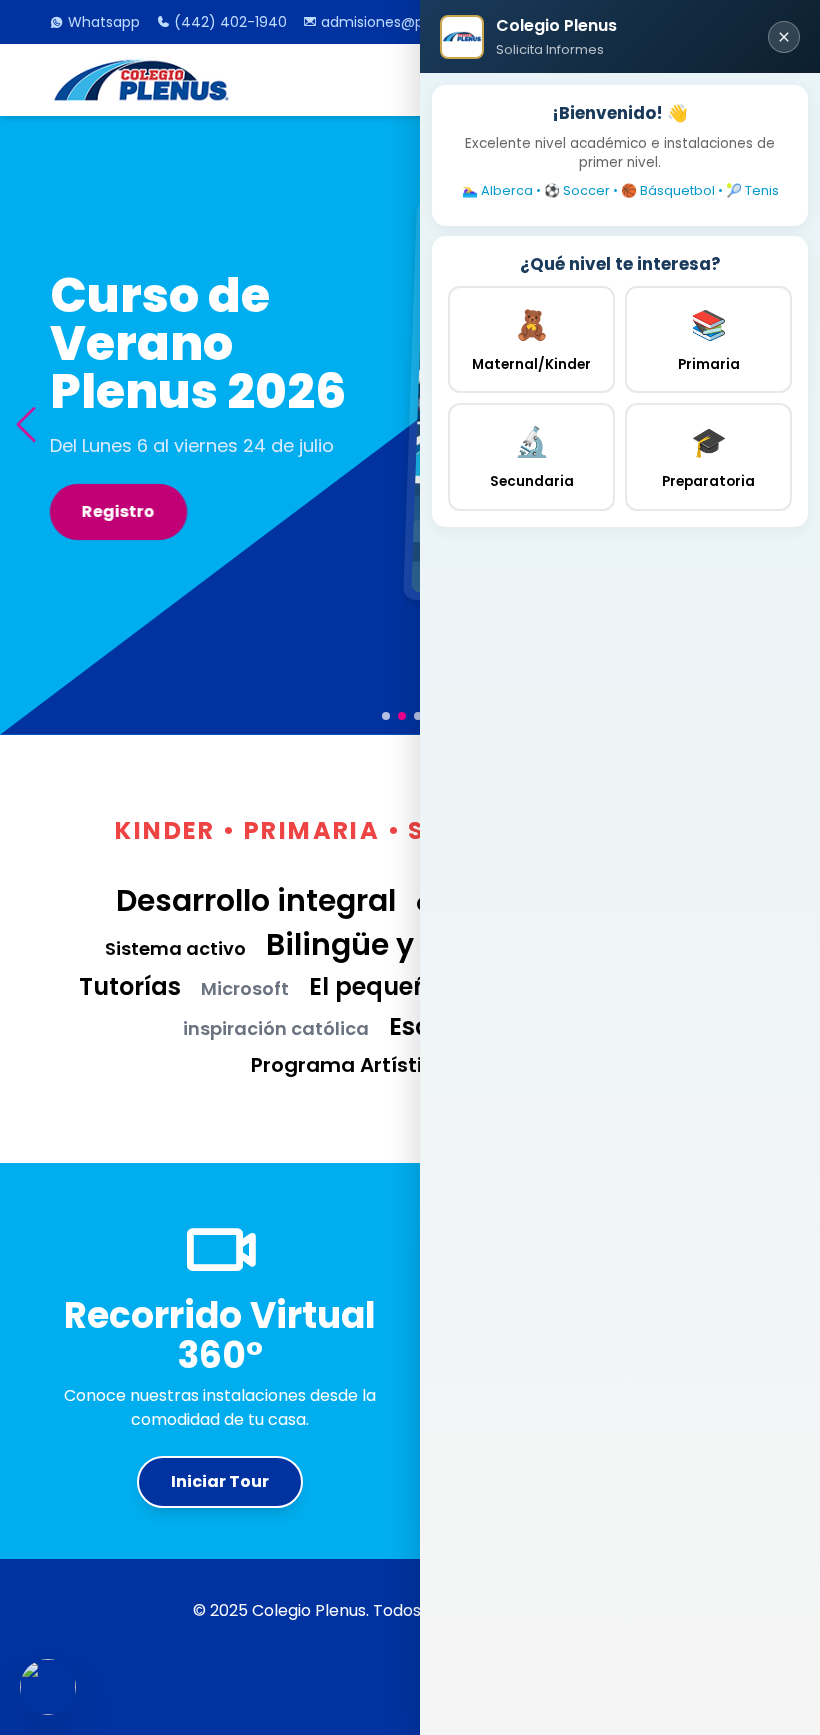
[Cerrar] (784, 37)
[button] (25, 425)
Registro (119, 511)
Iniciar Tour (220, 1481)
